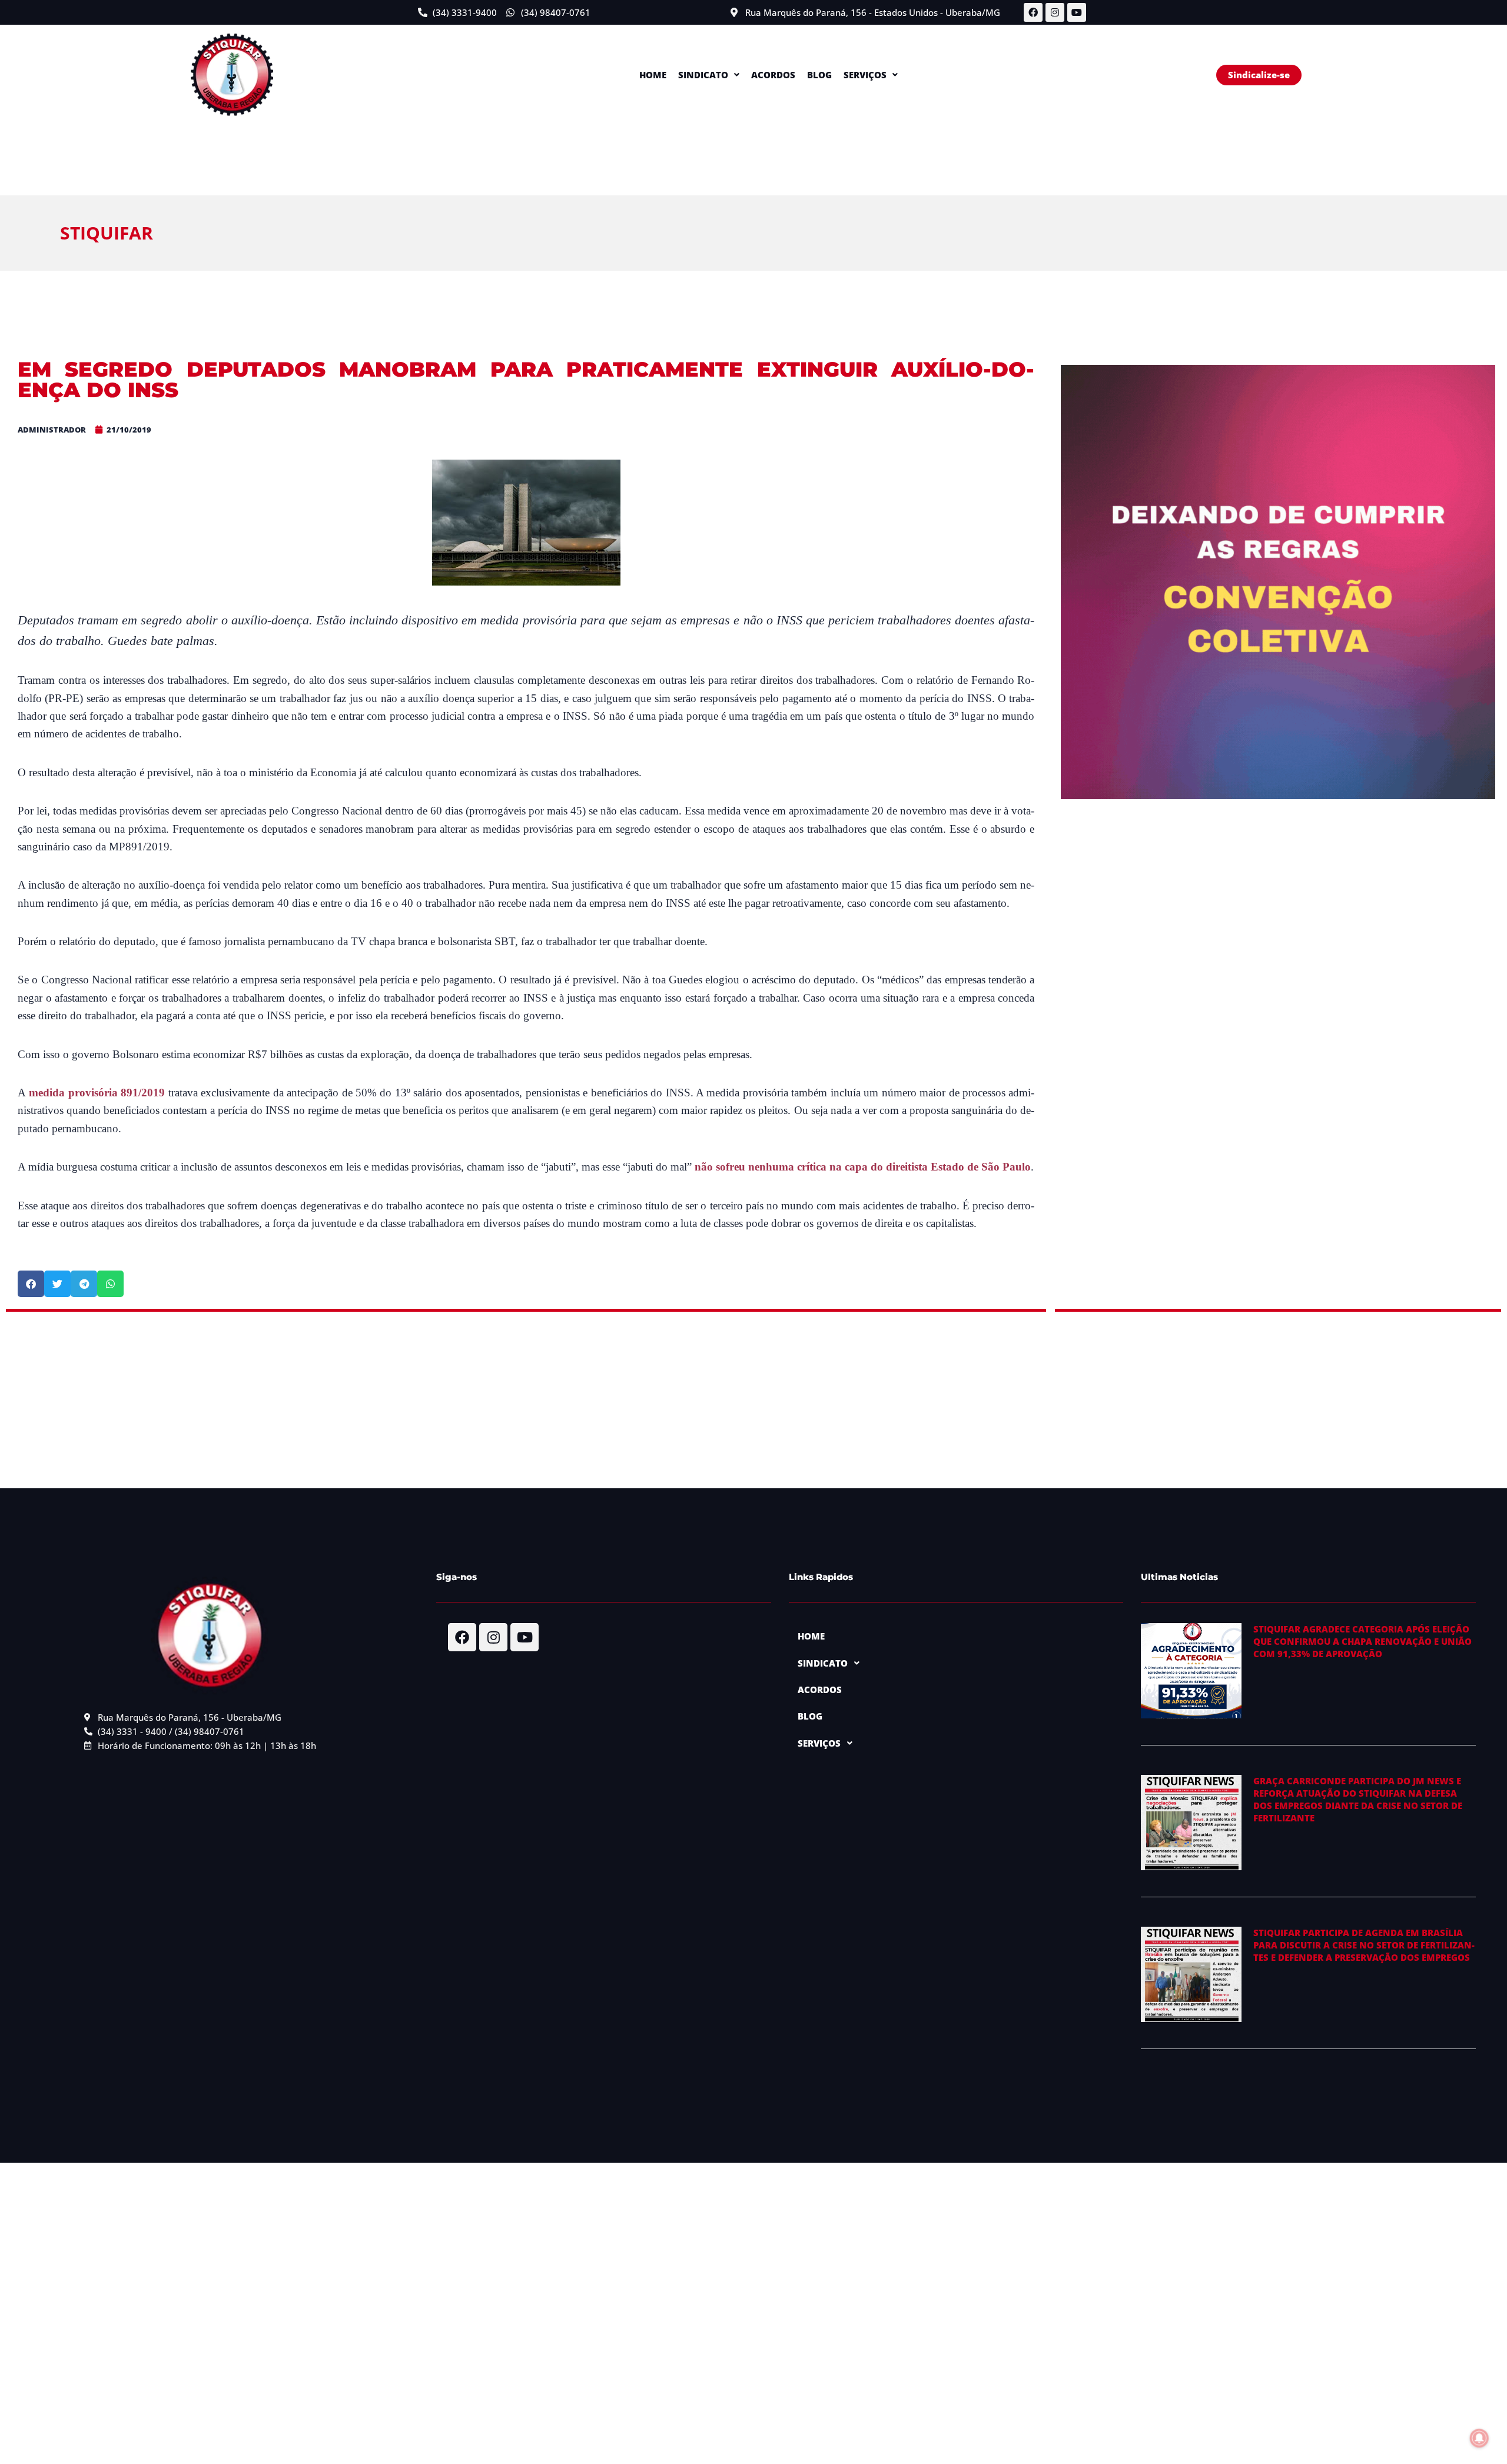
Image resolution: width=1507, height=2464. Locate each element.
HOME (653, 75)
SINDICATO (703, 75)
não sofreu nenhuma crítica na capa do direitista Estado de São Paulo (863, 1167)
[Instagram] (1055, 12)
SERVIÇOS (865, 75)
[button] (709, 75)
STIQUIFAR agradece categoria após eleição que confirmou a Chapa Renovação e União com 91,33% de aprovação (1362, 1641)
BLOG (819, 75)
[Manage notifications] (1479, 2438)
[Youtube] (1077, 12)
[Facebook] (1033, 12)
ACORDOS (773, 75)
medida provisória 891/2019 (97, 1093)
